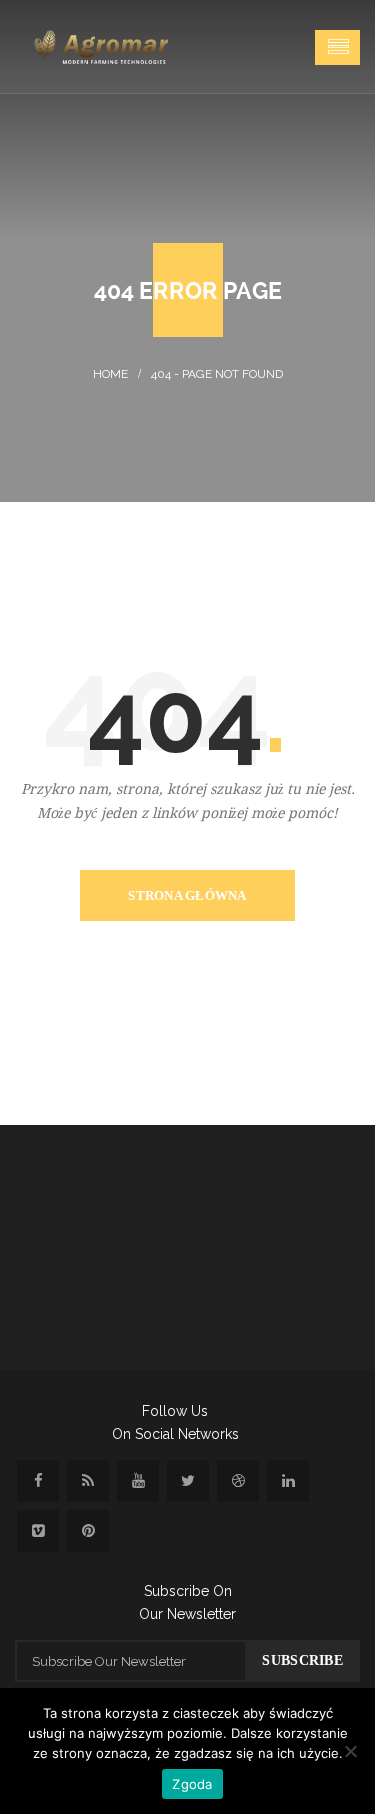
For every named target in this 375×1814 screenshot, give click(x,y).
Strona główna (187, 895)
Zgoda (192, 1784)
